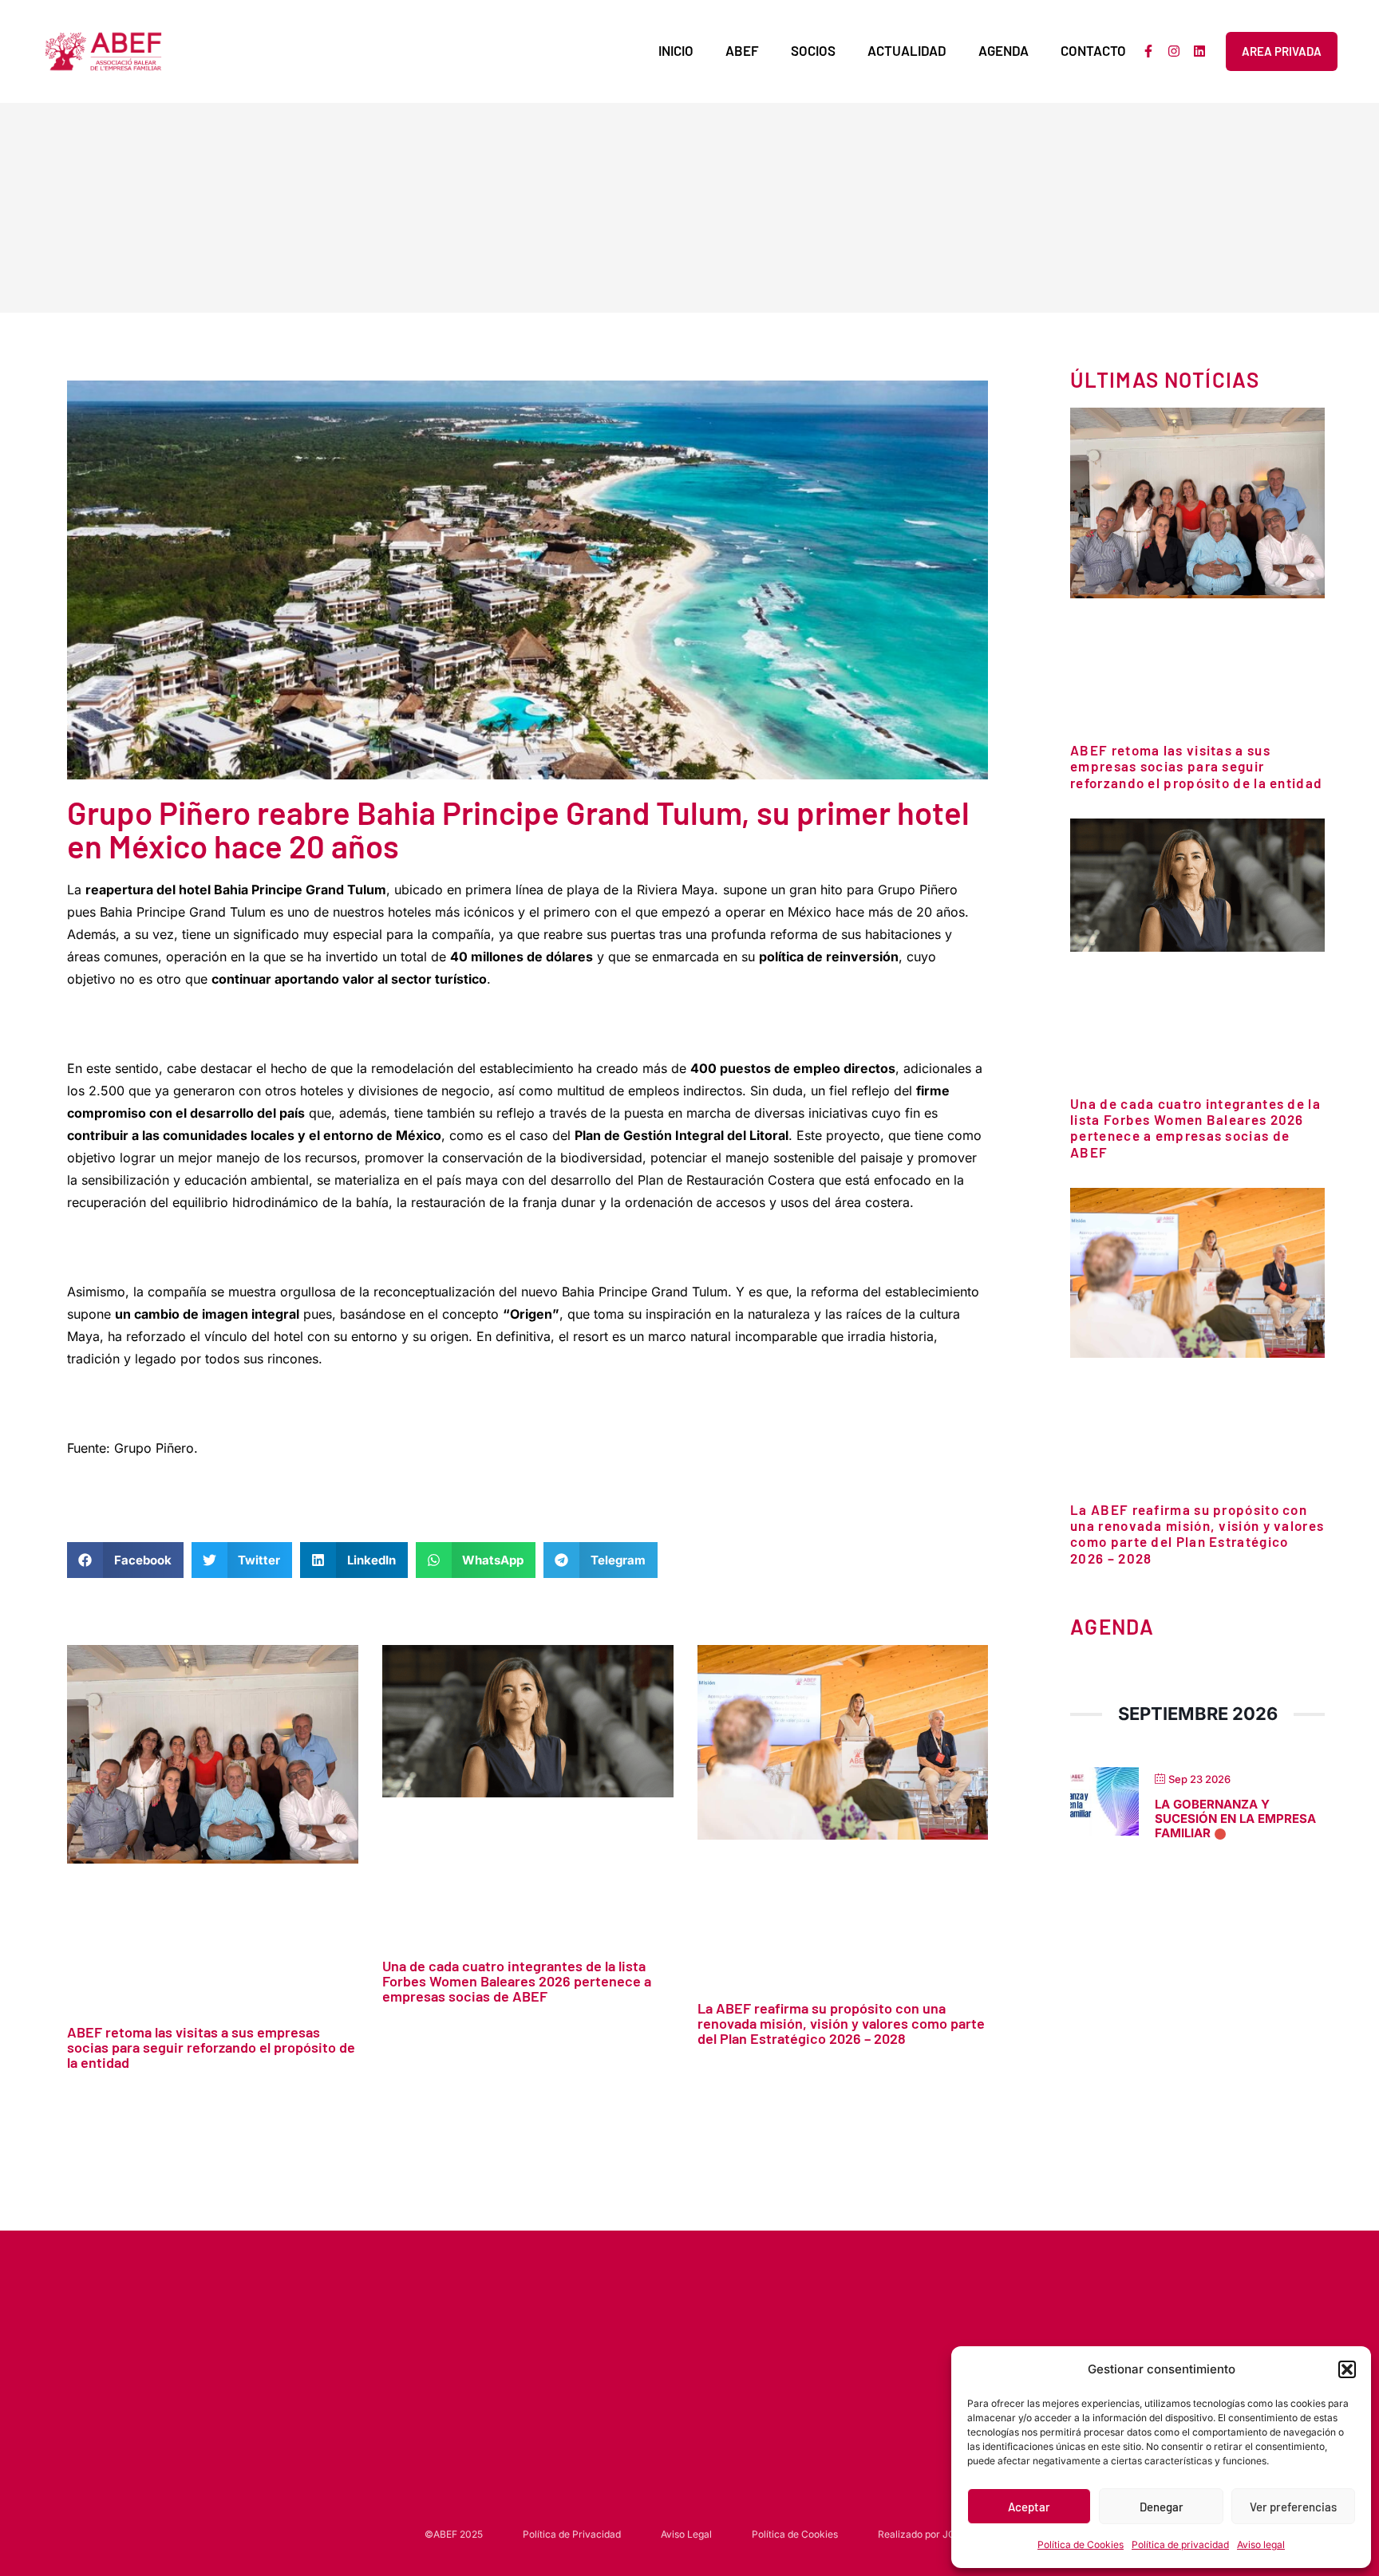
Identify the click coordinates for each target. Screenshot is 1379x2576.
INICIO (676, 50)
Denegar (1162, 2507)
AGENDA (1004, 50)
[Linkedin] (1199, 51)
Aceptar (1029, 2507)
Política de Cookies (1081, 2544)
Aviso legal (1261, 2544)
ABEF (742, 50)
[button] (1347, 2369)
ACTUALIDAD (907, 50)
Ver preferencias (1293, 2507)
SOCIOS (813, 50)
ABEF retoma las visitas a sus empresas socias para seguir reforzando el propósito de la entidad (211, 2047)
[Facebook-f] (1148, 51)
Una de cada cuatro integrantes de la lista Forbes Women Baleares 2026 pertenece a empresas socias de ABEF (517, 1981)
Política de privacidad (1180, 2544)
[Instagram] (1174, 51)
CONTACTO (1093, 50)
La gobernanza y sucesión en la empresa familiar (1235, 1819)
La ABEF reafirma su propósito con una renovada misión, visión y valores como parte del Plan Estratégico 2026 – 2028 (841, 2023)
